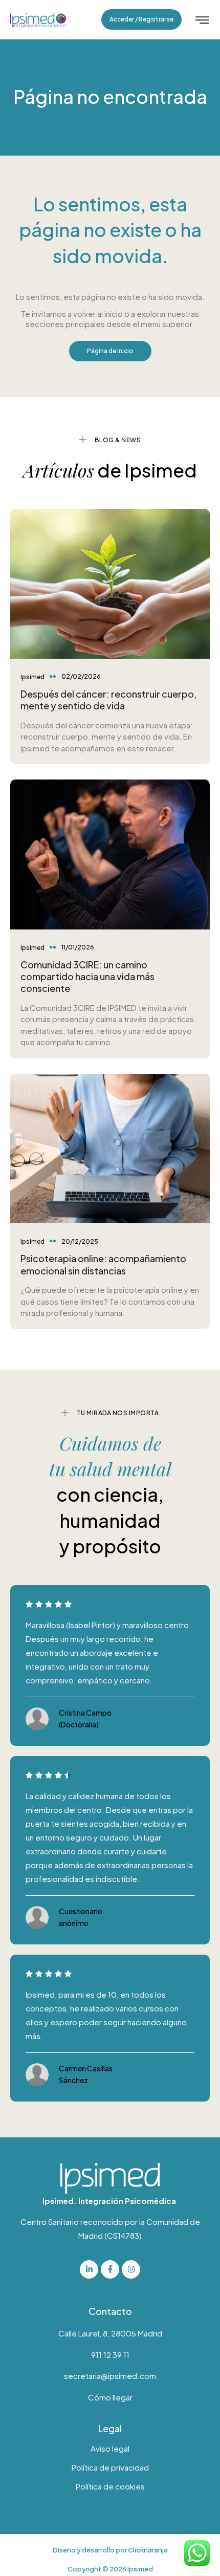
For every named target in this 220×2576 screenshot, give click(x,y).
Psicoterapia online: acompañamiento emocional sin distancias (103, 1264)
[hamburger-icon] (202, 21)
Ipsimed (32, 677)
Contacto (110, 2311)
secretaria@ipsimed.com (110, 2376)
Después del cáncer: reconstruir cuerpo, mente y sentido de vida (108, 700)
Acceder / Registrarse (141, 19)
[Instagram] (131, 2269)
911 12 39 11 (110, 2355)
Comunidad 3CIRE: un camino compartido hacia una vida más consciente (87, 977)
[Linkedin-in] (89, 2269)
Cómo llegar (110, 2397)
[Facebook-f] (110, 2269)
